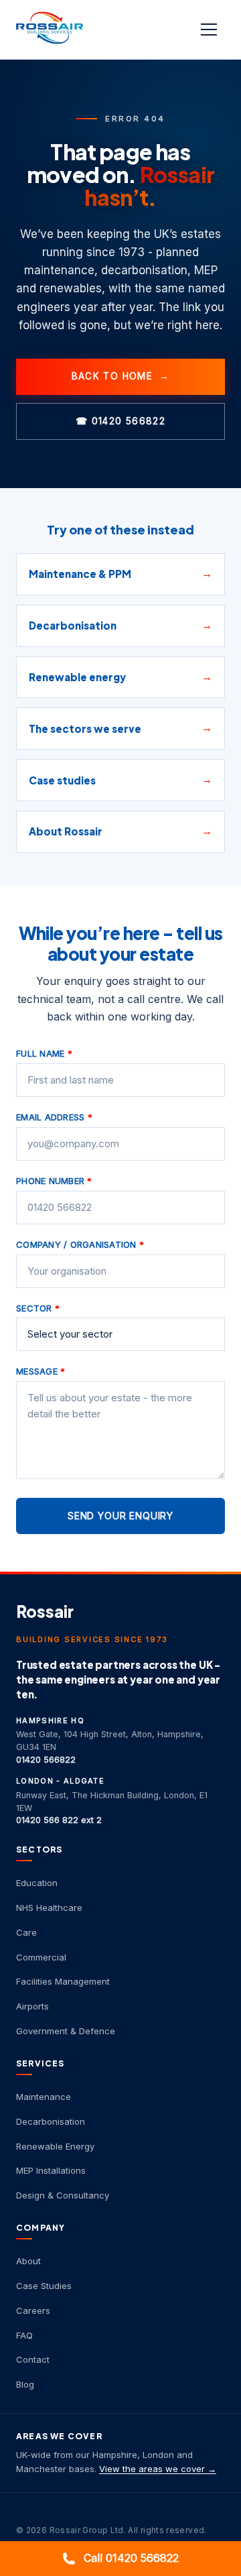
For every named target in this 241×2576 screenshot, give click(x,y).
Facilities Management (63, 1981)
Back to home (121, 376)
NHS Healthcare (49, 1908)
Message (41, 1371)
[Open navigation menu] (210, 30)
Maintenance (44, 2097)
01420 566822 (46, 1760)
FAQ (24, 2335)
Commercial (41, 1957)
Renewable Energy (55, 2146)
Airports (32, 2006)
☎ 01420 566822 (120, 421)
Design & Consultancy (63, 2195)
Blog (25, 2384)
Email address (54, 1117)
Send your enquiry (120, 1516)
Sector (38, 1308)
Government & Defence (66, 2031)
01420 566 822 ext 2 (59, 1820)
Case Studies (44, 2286)
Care (26, 1932)
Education (37, 1883)
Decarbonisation (51, 2121)
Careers (33, 2310)
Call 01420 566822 (131, 2558)
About (28, 2261)
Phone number (54, 1181)
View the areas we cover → (158, 2469)
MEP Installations (51, 2170)
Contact (33, 2359)
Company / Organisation (80, 1244)
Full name (44, 1053)
